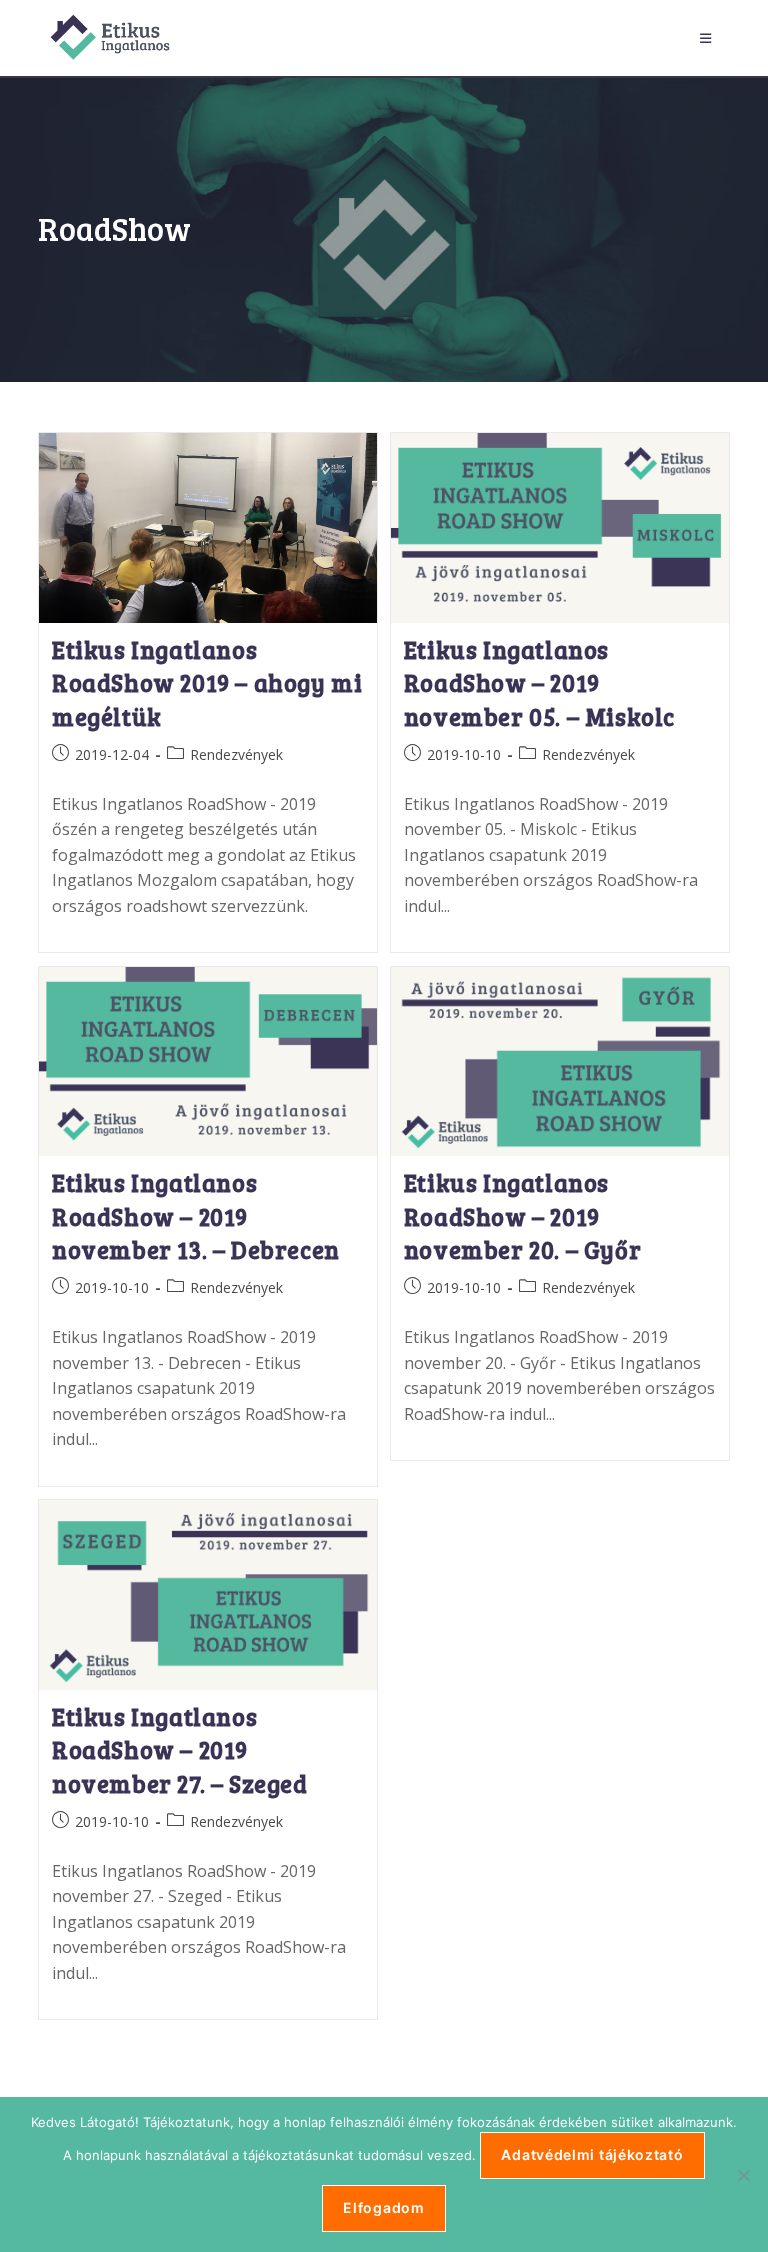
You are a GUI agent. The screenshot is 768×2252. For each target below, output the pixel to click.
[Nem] (743, 2175)
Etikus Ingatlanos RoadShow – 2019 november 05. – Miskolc (539, 683)
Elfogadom (383, 2207)
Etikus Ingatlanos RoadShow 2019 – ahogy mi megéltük (207, 683)
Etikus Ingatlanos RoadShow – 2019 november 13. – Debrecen (196, 1216)
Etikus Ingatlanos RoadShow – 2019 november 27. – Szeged (180, 1750)
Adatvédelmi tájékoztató (592, 2154)
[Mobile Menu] (709, 38)
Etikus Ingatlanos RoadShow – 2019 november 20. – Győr (522, 1216)
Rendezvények (236, 754)
